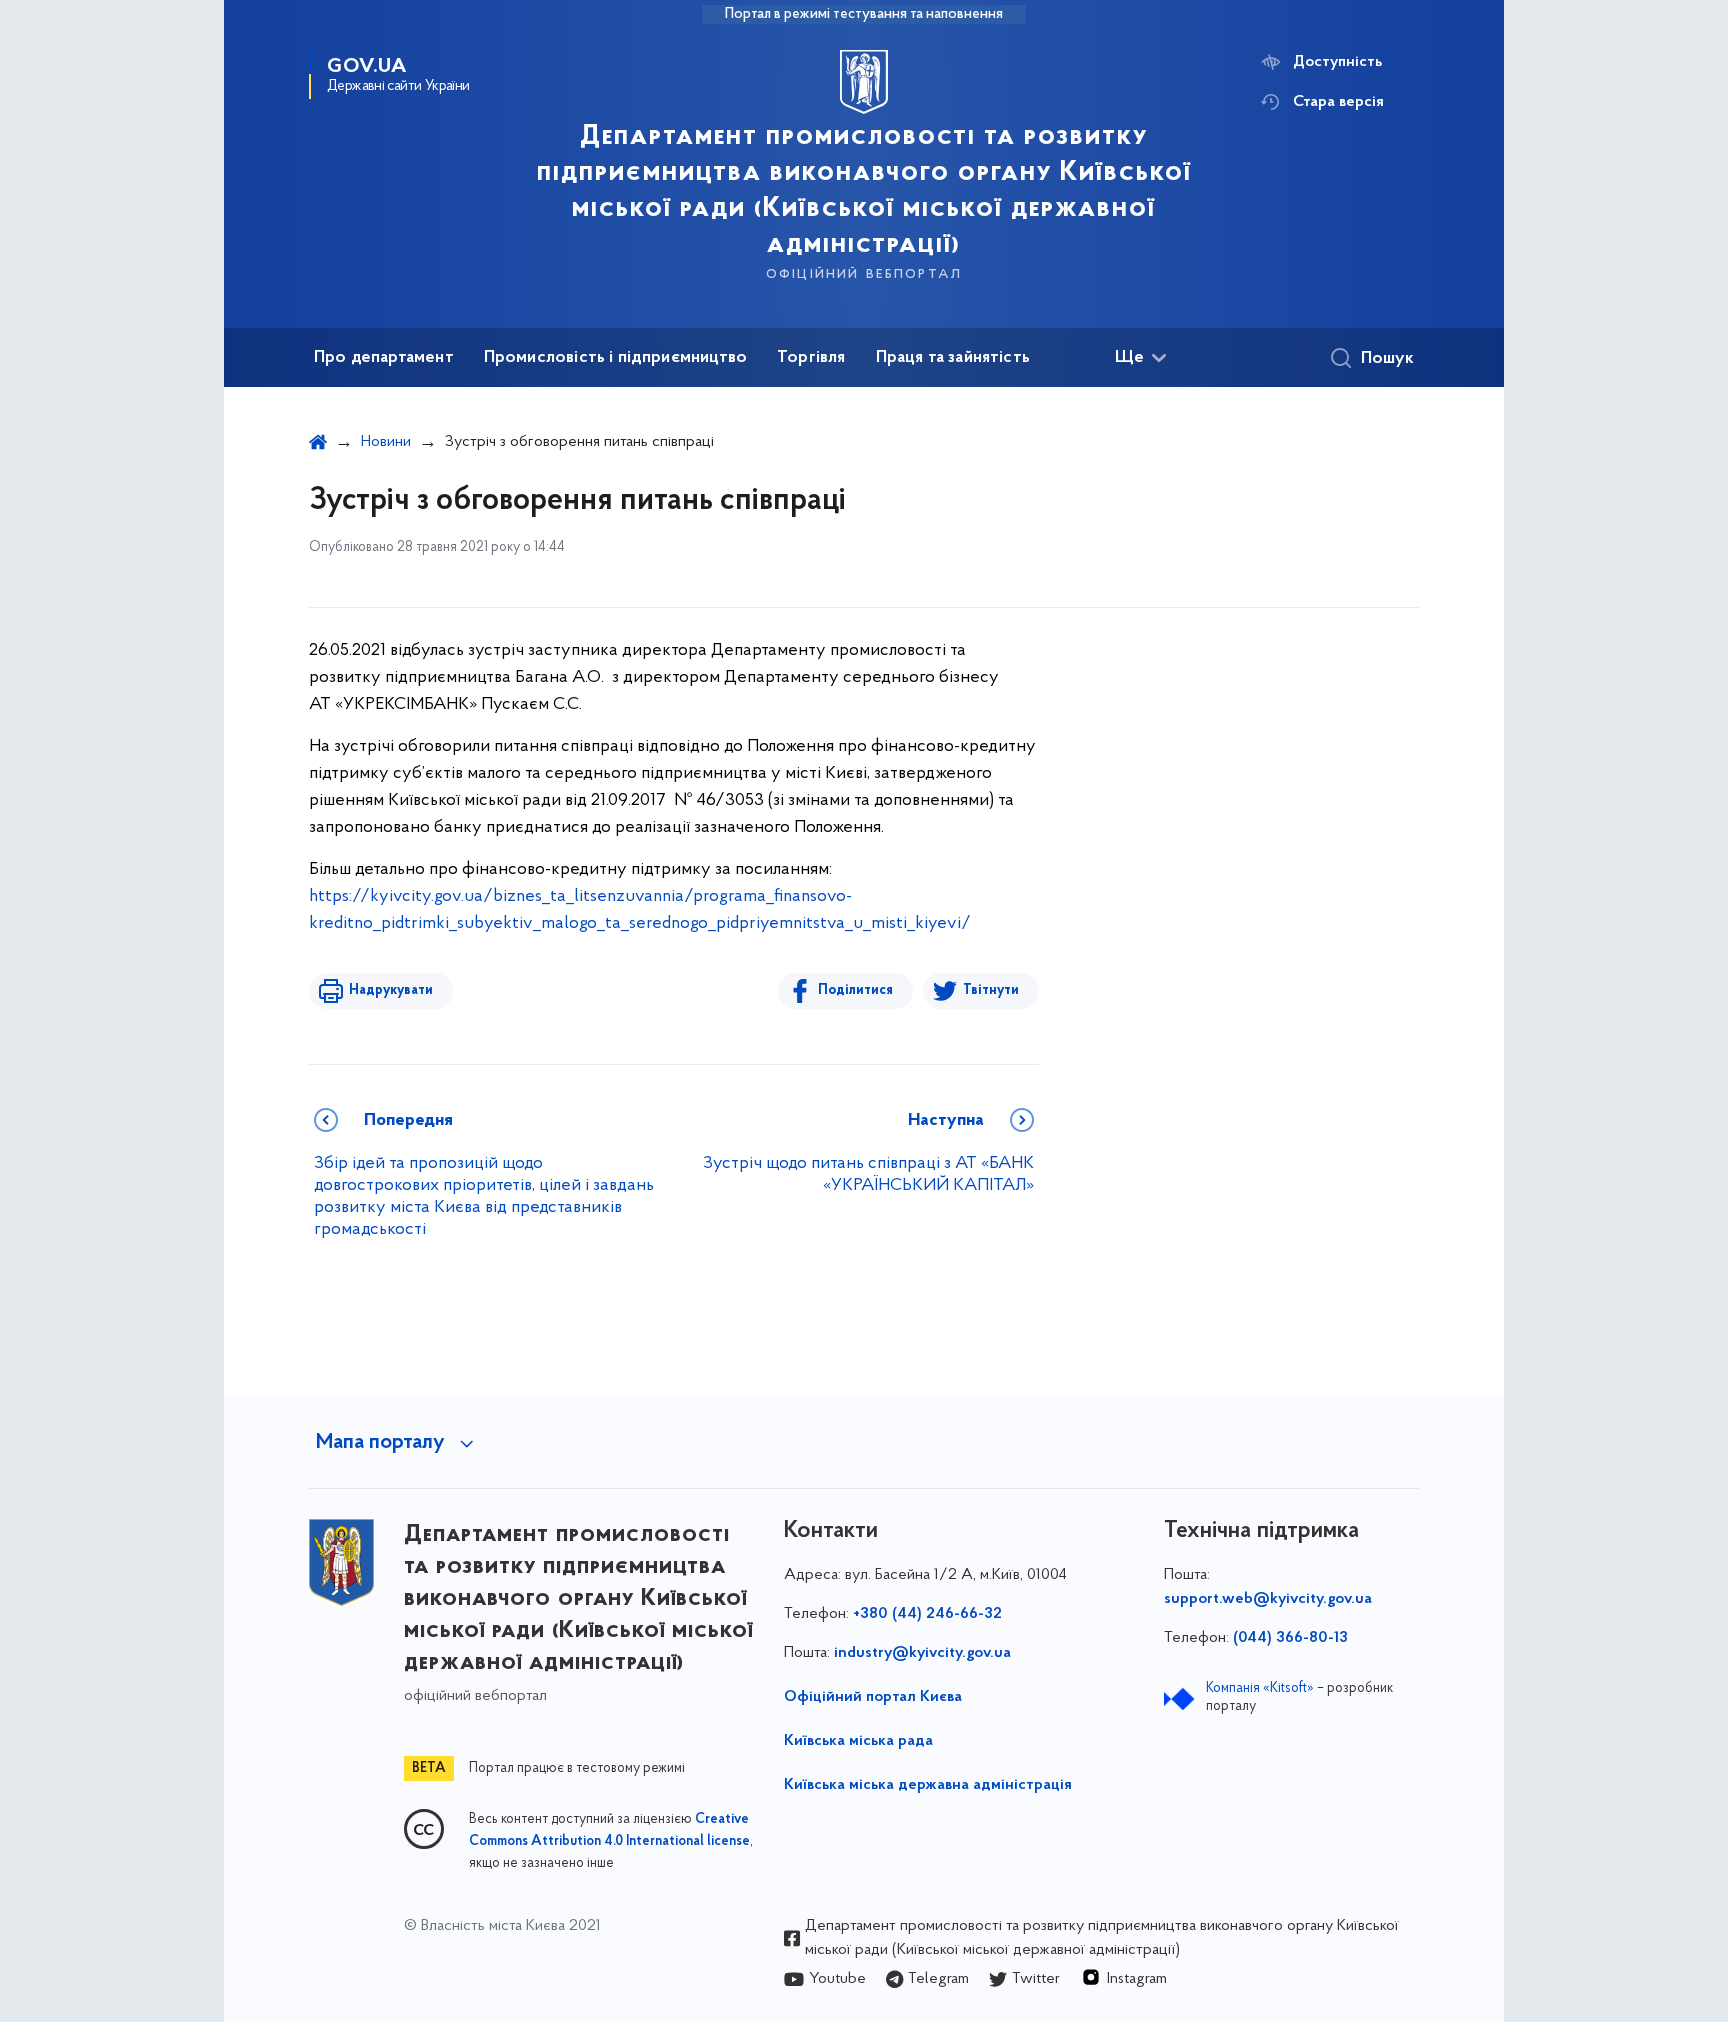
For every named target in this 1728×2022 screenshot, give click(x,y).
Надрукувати (391, 990)
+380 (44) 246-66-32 (927, 1614)
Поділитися (855, 990)
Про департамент (384, 358)
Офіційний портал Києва (873, 1697)
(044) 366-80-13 (1290, 1638)
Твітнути (991, 990)
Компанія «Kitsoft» (1260, 1688)
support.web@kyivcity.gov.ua (1268, 1599)
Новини (386, 442)
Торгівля (811, 358)
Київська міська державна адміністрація (928, 1785)
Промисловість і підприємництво (615, 358)
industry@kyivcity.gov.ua (922, 1653)
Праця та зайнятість (953, 358)
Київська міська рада (858, 1741)
